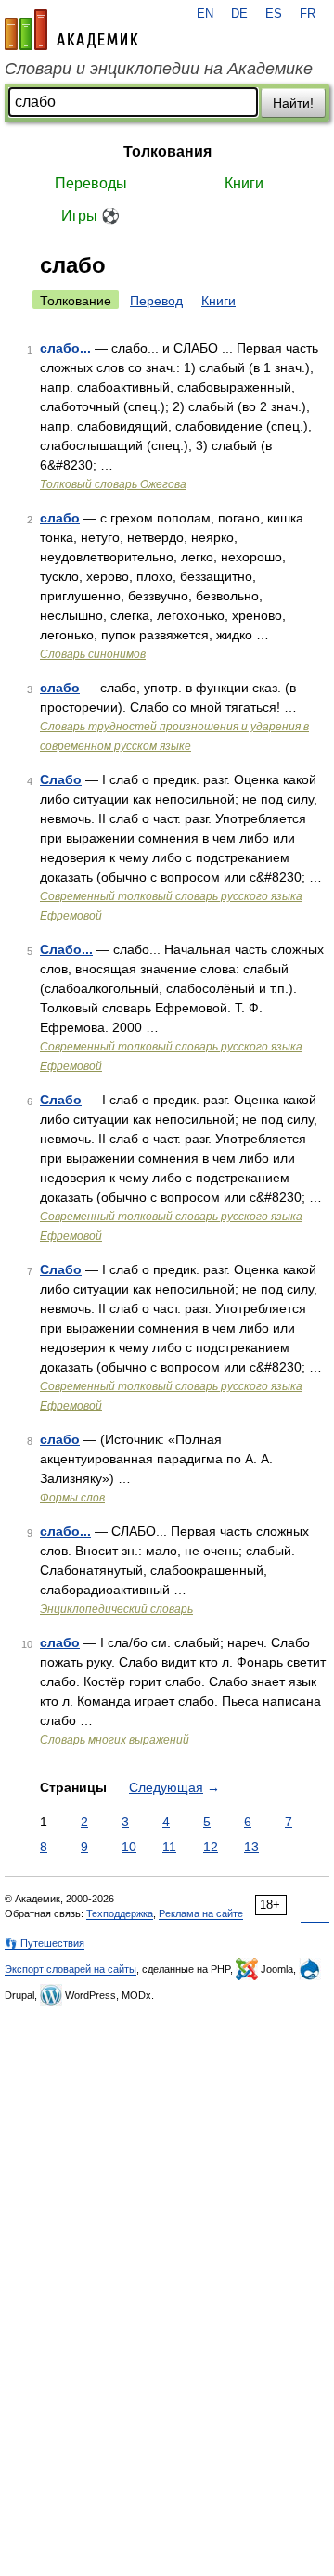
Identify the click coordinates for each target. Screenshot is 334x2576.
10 (129, 1847)
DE (239, 14)
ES (274, 14)
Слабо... (66, 949)
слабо (60, 518)
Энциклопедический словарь (116, 1609)
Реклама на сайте (201, 1913)
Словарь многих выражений (115, 1740)
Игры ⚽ (90, 216)
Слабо (61, 779)
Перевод (156, 301)
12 (211, 1847)
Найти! (293, 103)
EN (205, 14)
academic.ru (71, 30)
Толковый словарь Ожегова (113, 484)
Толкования (167, 152)
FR (308, 14)
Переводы (91, 183)
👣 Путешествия (45, 1943)
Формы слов (72, 1498)
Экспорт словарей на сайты (71, 1969)
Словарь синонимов (93, 654)
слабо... (65, 348)
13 (251, 1847)
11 (169, 1847)
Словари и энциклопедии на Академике (159, 69)
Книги (244, 183)
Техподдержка (120, 1913)
